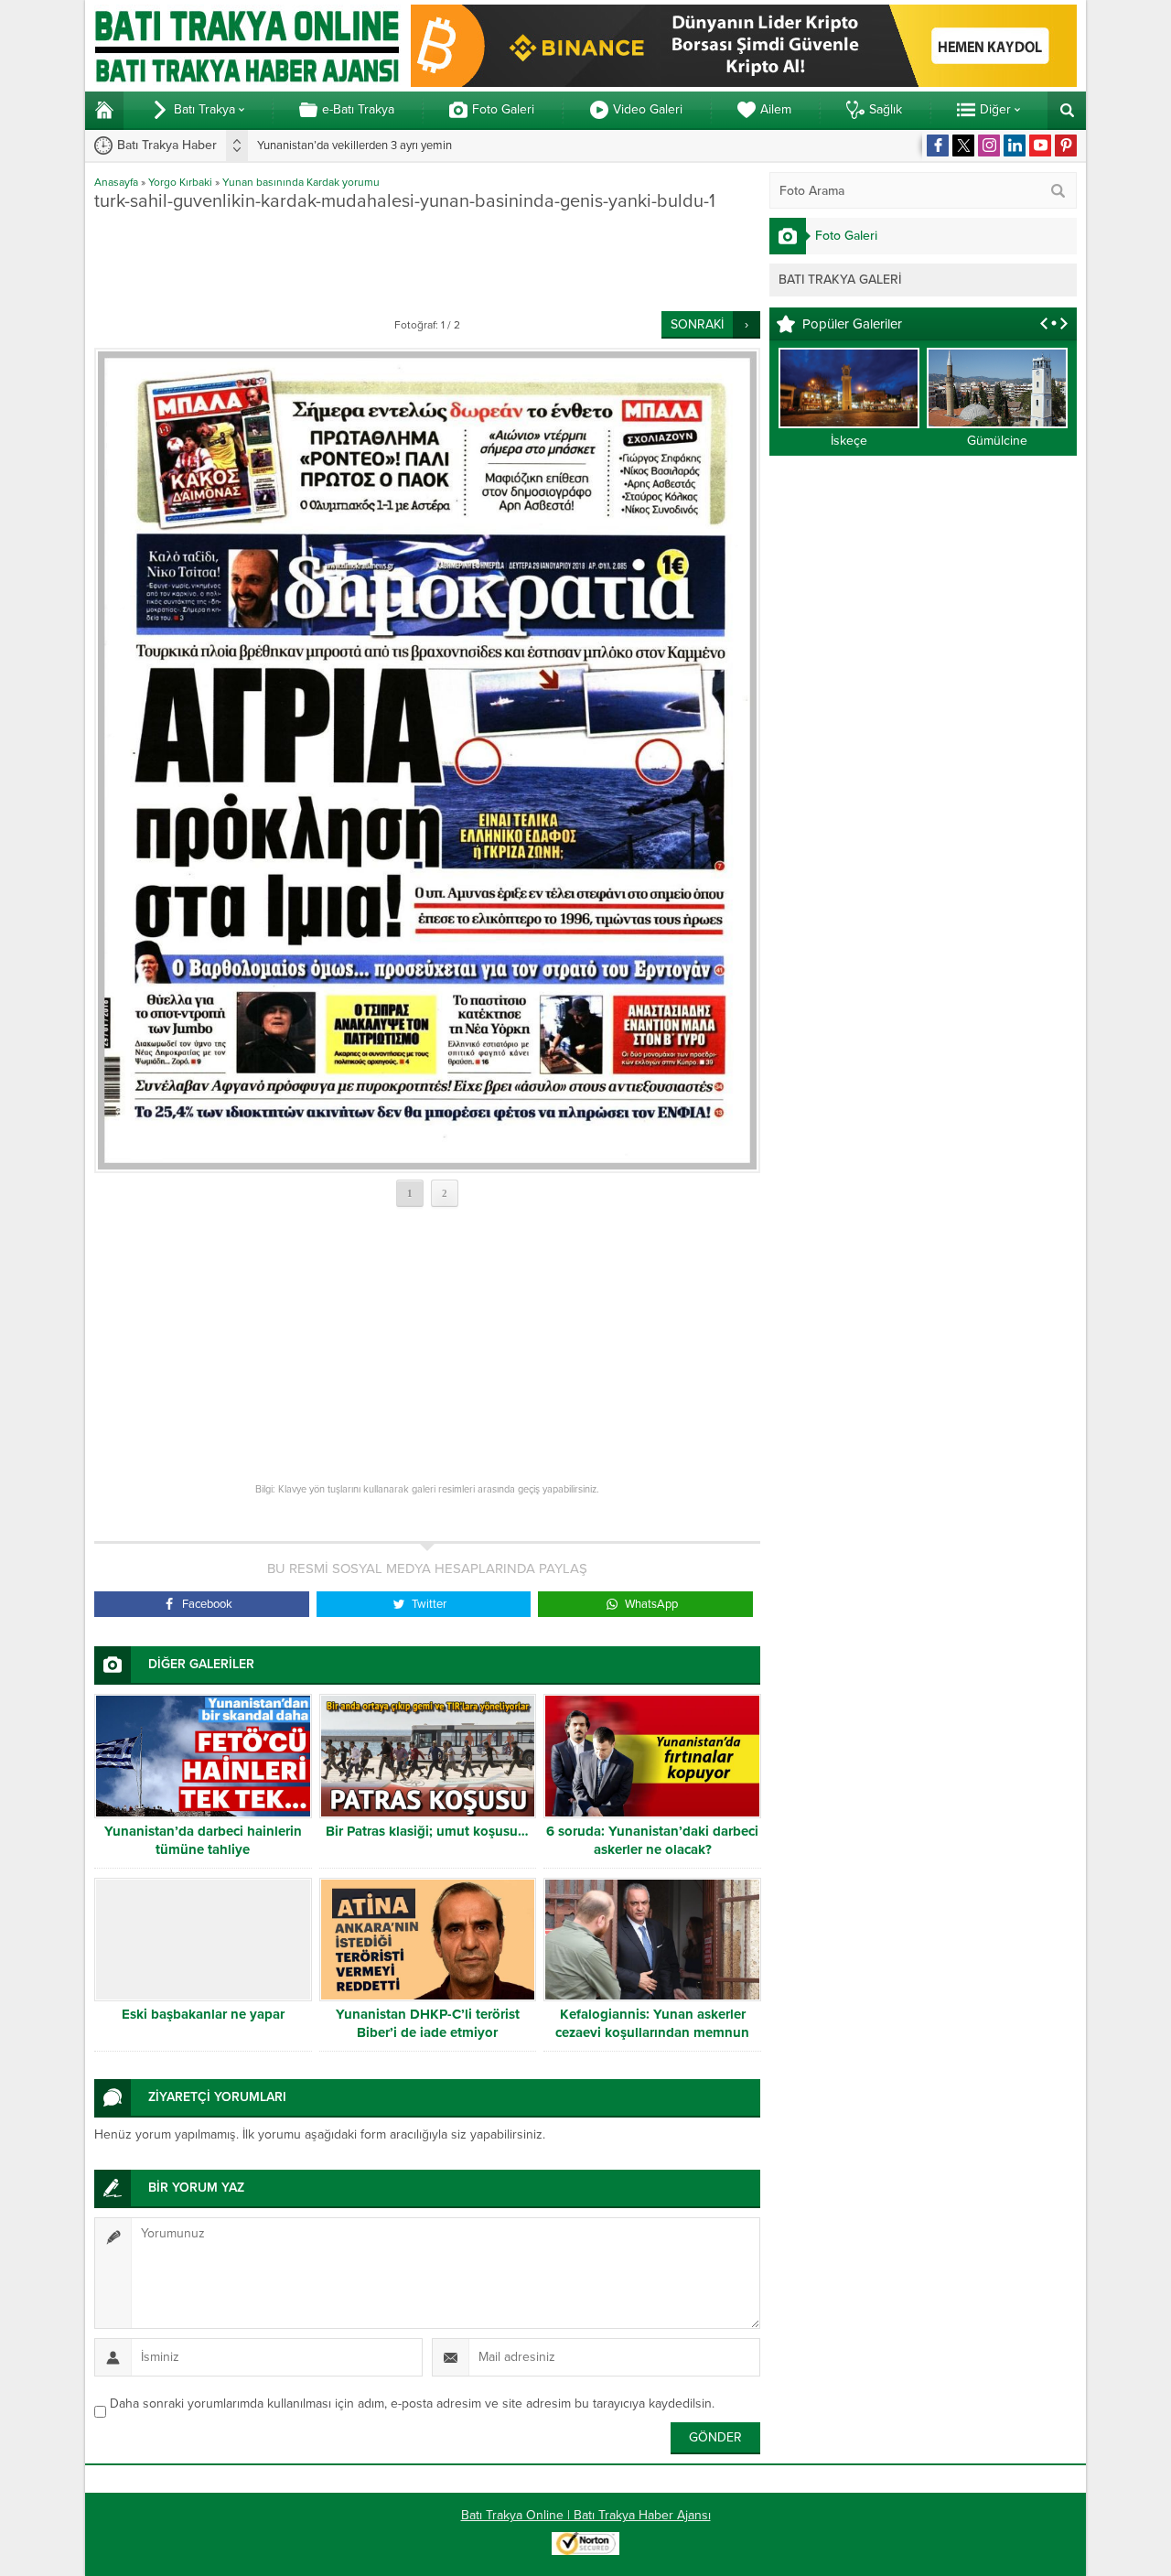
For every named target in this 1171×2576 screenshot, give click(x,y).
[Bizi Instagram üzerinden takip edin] (989, 146)
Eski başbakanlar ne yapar (203, 2014)
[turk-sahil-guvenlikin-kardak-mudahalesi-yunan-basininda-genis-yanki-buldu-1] (427, 760)
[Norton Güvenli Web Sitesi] (585, 2545)
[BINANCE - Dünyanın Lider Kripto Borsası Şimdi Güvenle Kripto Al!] (744, 79)
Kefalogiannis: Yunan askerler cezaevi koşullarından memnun (652, 2023)
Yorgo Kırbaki (180, 182)
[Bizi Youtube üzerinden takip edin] (1040, 146)
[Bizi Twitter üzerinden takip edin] (963, 146)
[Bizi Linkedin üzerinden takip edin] (1015, 146)
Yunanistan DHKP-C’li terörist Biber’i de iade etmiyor (428, 2023)
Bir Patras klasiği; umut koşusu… (427, 1831)
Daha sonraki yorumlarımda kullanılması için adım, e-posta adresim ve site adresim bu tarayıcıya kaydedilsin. (412, 2404)
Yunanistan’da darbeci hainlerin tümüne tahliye (203, 1840)
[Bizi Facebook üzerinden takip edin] (938, 146)
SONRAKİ (697, 324)
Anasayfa (116, 182)
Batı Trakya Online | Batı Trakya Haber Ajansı (586, 2515)
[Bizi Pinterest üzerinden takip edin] (1066, 146)
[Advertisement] (427, 261)
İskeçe (849, 441)
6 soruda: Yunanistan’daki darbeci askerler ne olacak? (652, 1840)
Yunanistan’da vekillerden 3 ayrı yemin (355, 146)
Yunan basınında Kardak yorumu (301, 182)
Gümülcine (997, 441)
